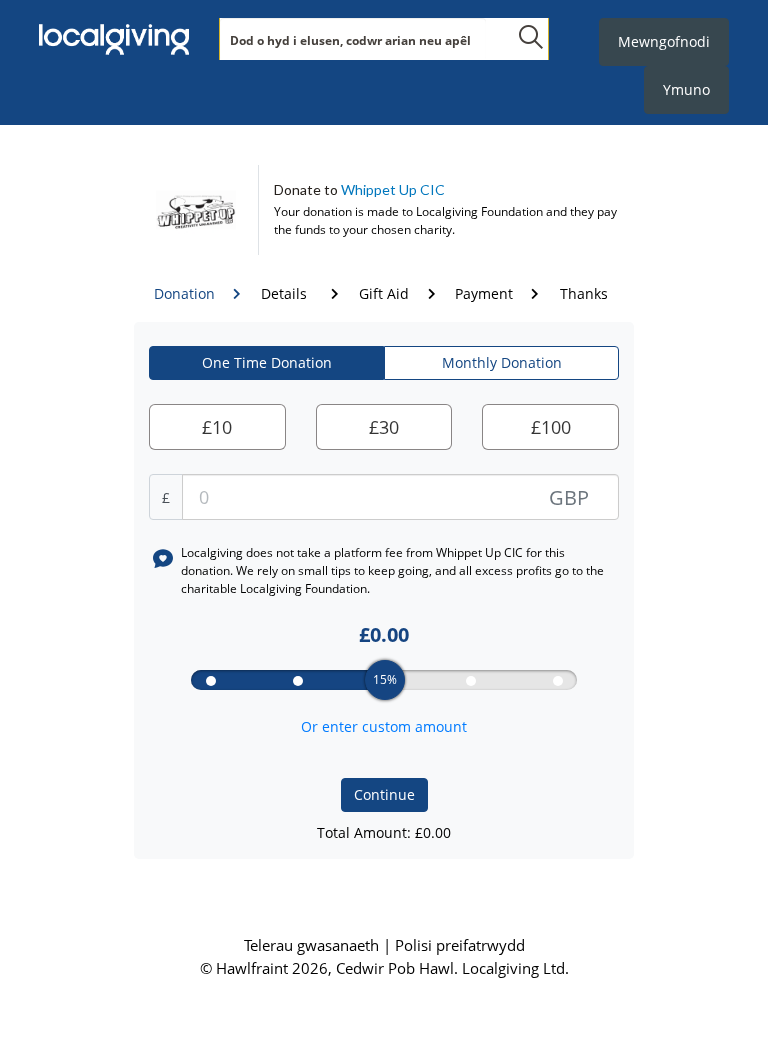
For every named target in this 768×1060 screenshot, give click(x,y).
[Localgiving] (114, 40)
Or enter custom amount (384, 726)
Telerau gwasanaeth (313, 945)
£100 (551, 427)
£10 (217, 427)
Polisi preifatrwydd (460, 945)
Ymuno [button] (686, 89)
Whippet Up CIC (393, 189)
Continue (384, 794)
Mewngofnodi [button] (664, 41)
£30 (384, 427)
